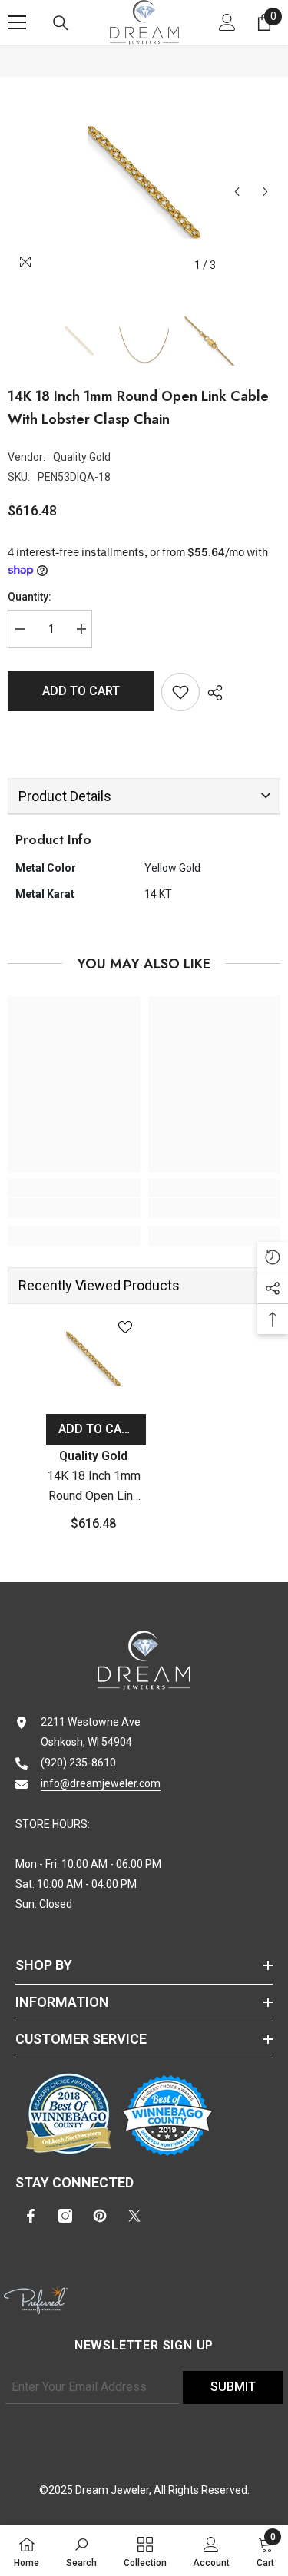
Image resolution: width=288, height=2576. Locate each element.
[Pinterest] (100, 2216)
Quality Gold (82, 457)
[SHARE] (211, 693)
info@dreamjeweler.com (101, 1783)
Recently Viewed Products (99, 1285)
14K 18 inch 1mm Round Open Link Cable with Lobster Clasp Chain (94, 1487)
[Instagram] (65, 2216)
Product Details (65, 796)
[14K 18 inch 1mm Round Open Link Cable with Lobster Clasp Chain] (93, 1359)
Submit (233, 2387)
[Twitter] (134, 2216)
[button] (237, 192)
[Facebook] (31, 2216)
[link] (74, 1208)
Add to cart (81, 691)
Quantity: (30, 597)
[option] (144, 182)
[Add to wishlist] (180, 692)
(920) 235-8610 (78, 1763)
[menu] (17, 22)
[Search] (61, 23)
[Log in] (227, 22)
